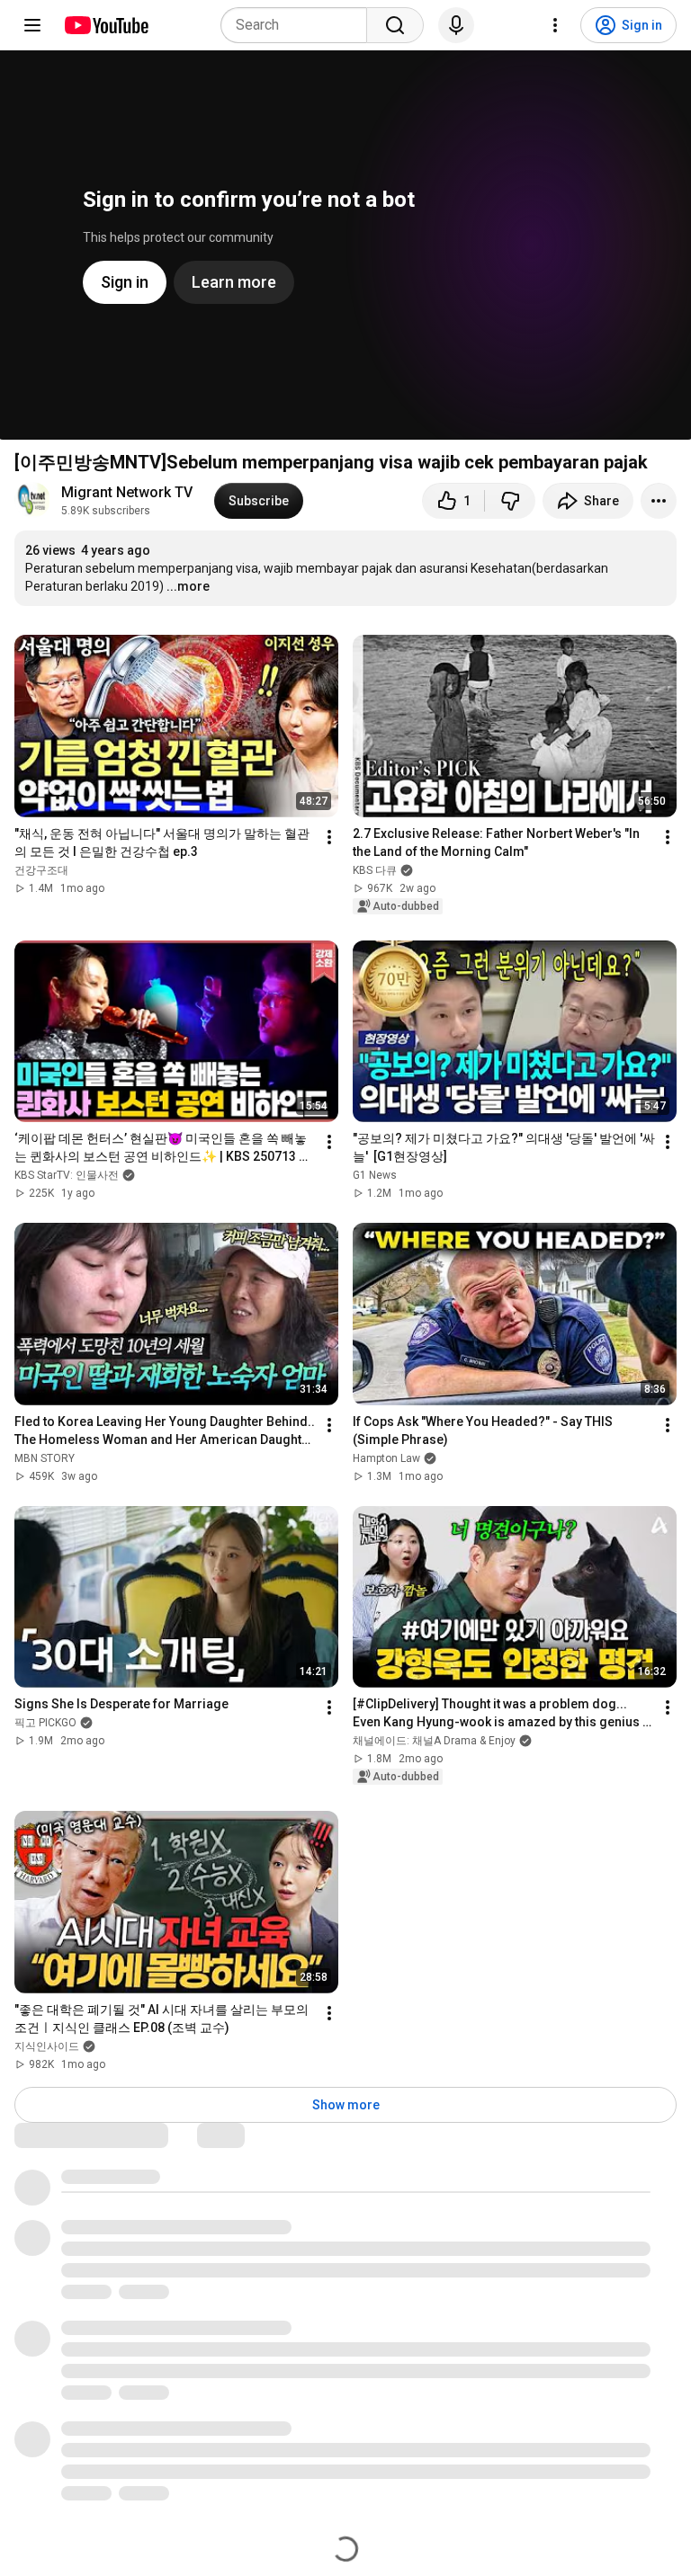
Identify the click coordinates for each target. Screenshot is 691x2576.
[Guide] (32, 25)
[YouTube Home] (106, 25)
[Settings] (555, 25)
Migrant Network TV (127, 492)
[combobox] (299, 25)
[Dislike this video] (510, 501)
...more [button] (188, 586)
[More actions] (659, 501)
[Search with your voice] (456, 25)
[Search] (395, 25)
